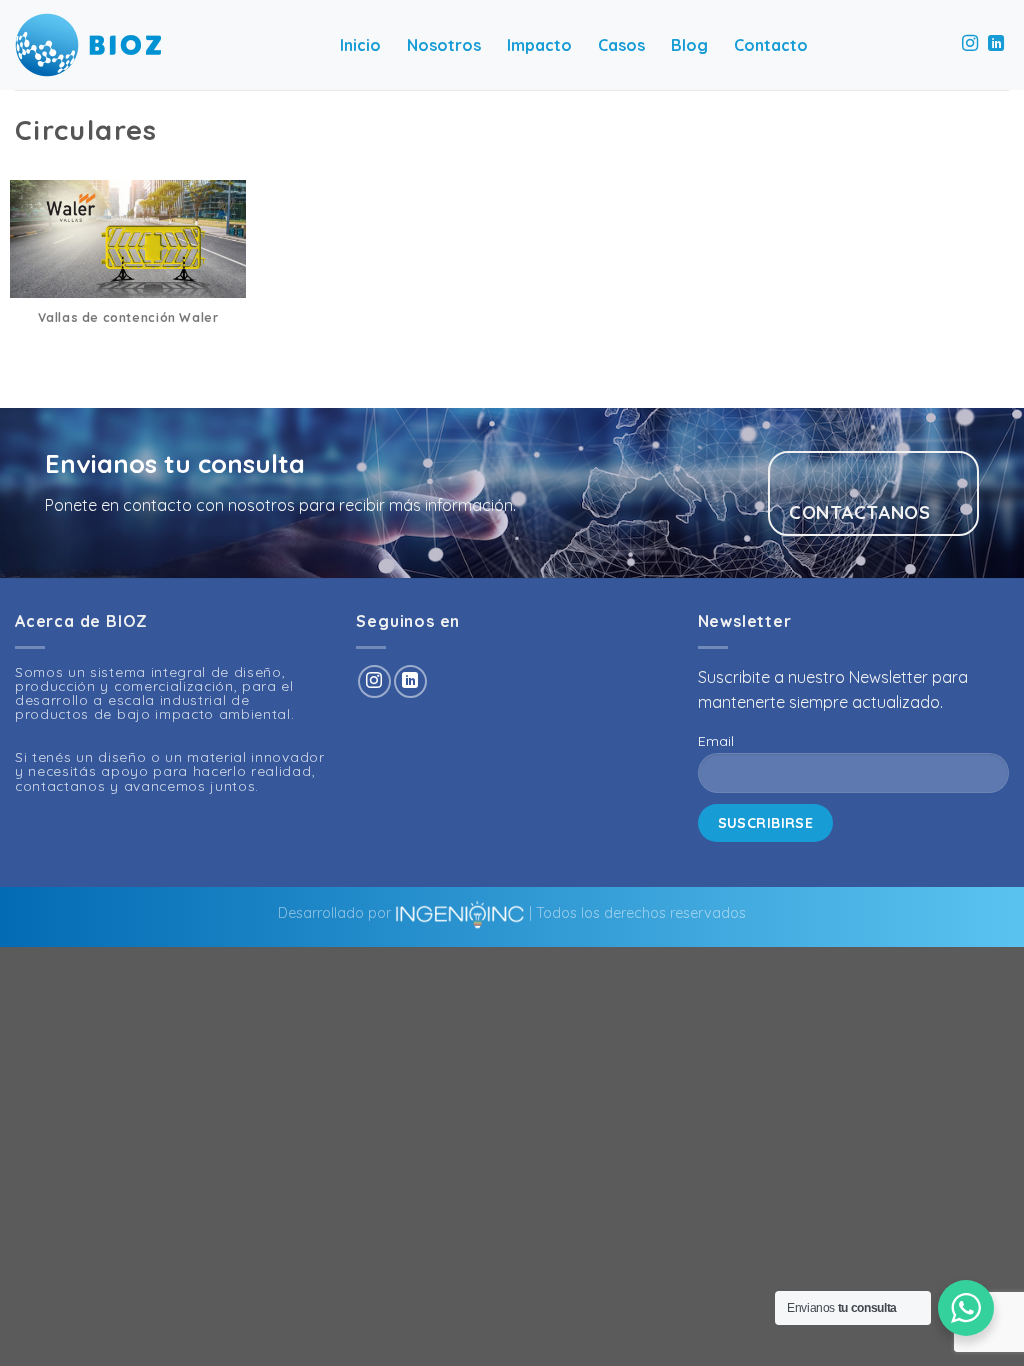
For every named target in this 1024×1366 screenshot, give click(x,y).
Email (716, 741)
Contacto (771, 45)
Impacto (539, 45)
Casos (621, 45)
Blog (689, 45)
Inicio (360, 45)
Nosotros (444, 45)
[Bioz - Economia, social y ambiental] (88, 45)
